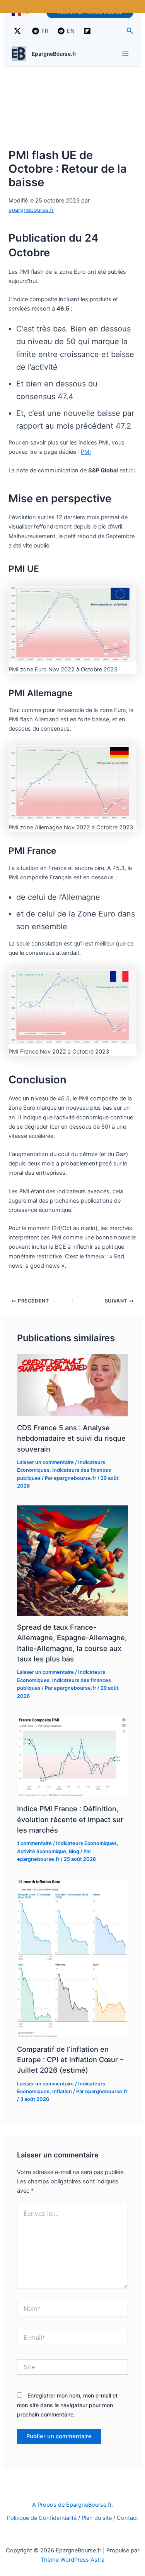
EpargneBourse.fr (54, 54)
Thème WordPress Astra (72, 2560)
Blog (74, 1851)
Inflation (62, 2091)
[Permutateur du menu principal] (125, 54)
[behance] (89, 31)
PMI (86, 452)
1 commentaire (34, 1843)
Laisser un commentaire (45, 1462)
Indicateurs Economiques (86, 1843)
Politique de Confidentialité (42, 2518)
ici (132, 470)
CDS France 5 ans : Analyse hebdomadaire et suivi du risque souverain (71, 1438)
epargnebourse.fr (31, 210)
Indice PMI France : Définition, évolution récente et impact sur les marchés (70, 1819)
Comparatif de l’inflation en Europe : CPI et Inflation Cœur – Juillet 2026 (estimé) (70, 2060)
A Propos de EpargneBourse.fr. (72, 2505)
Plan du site (97, 2518)
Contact (127, 2518)
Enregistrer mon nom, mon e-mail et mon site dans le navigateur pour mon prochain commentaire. (67, 2405)
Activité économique (42, 1851)
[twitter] (19, 31)
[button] (130, 31)
